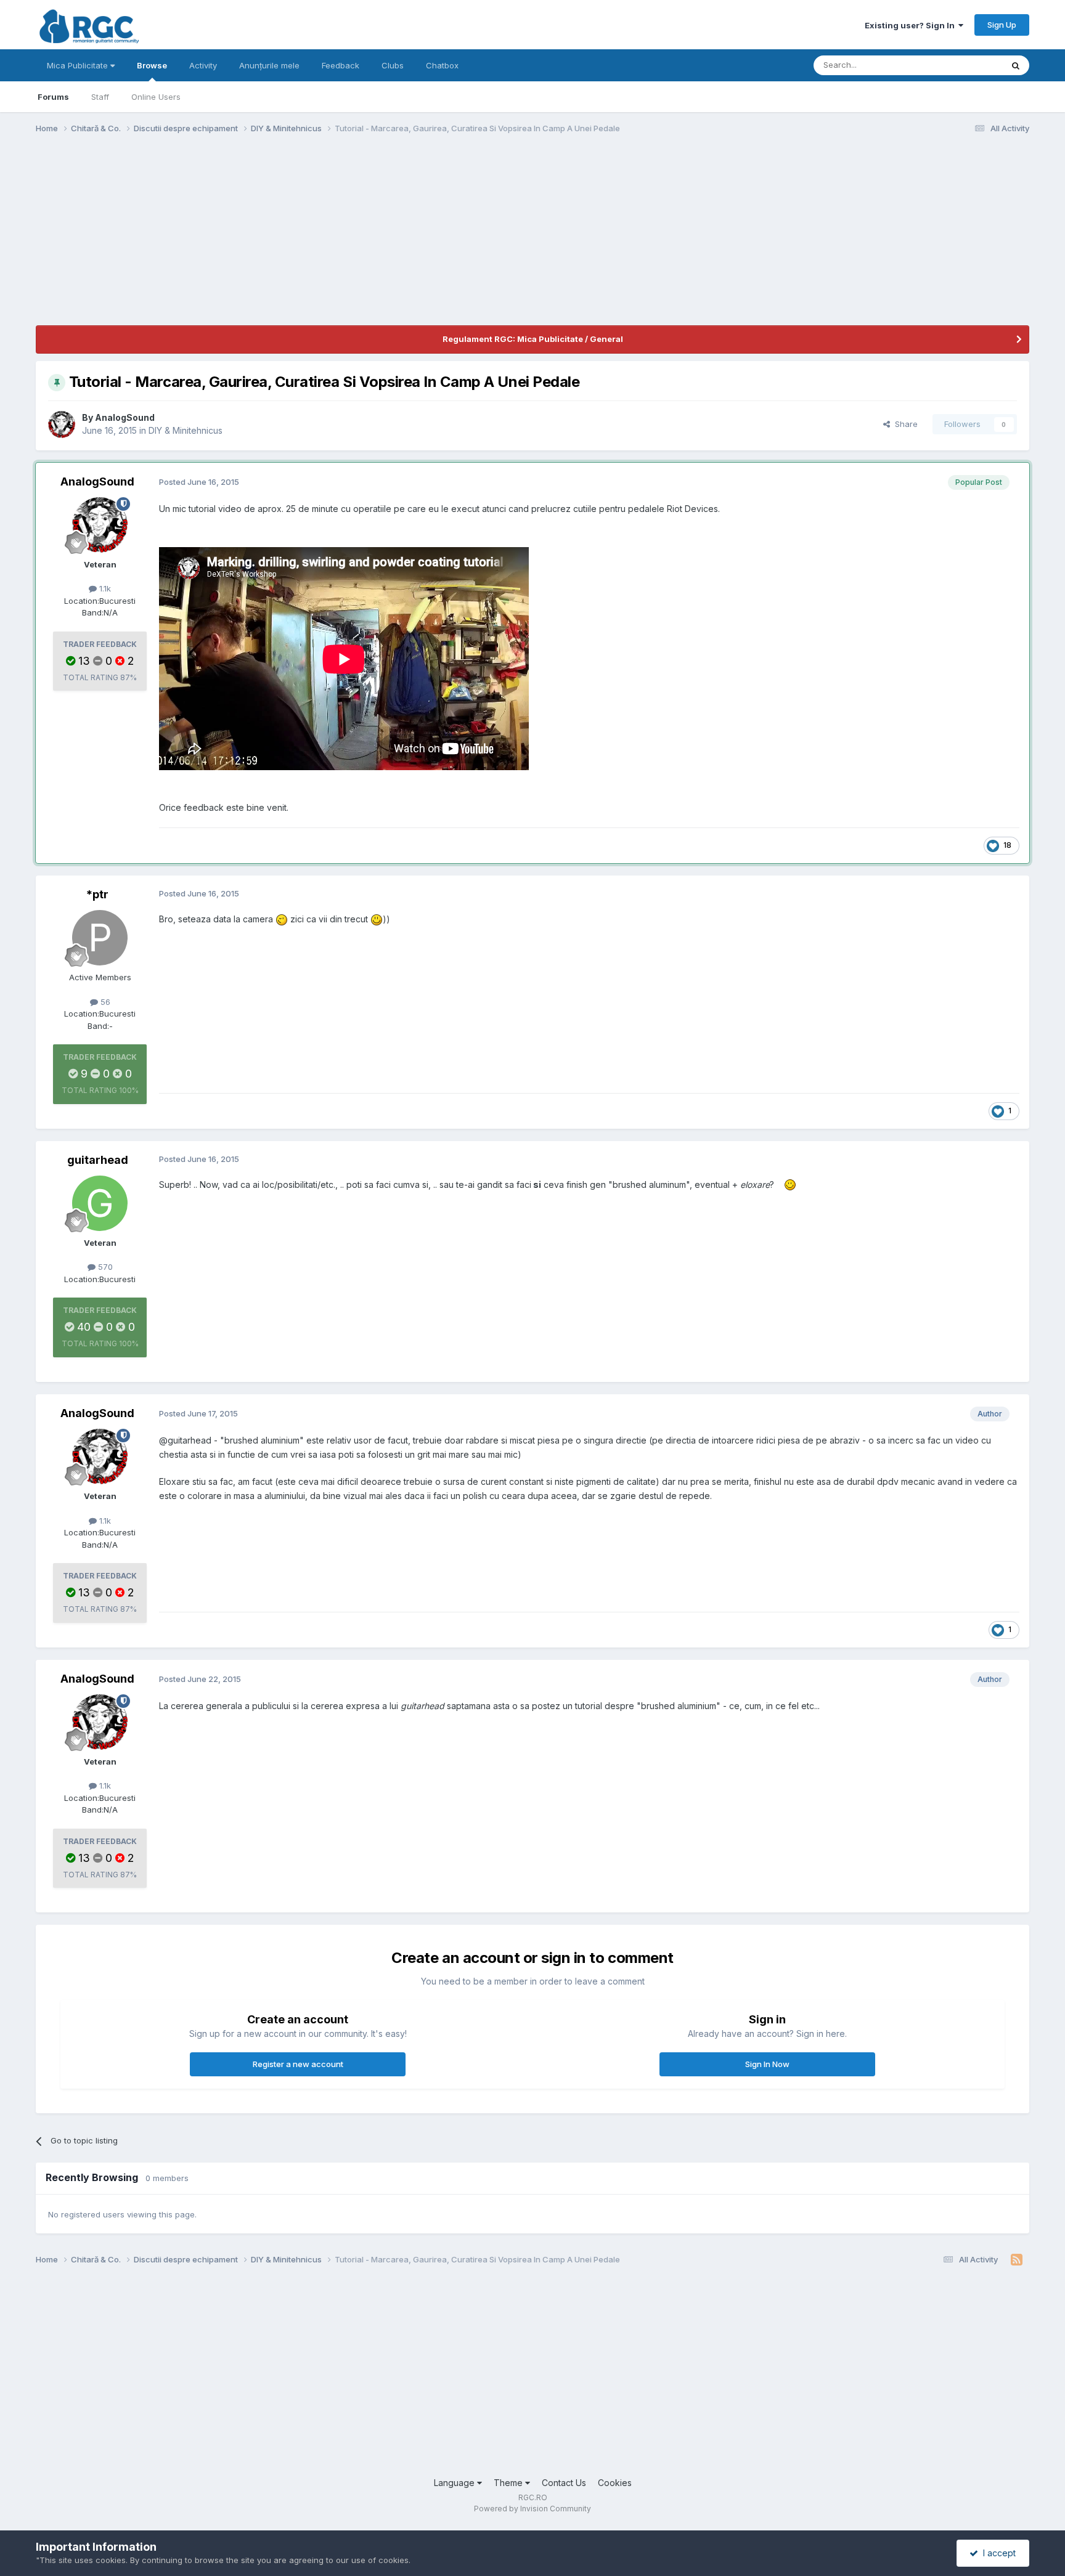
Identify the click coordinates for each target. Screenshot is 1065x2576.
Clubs (393, 65)
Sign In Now (767, 2064)
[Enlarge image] (282, 919)
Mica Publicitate (79, 65)
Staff (100, 97)
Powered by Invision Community (532, 2509)
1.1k (104, 588)
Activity (203, 65)
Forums (53, 97)
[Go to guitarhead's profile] (100, 1203)
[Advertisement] (260, 239)
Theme (509, 2483)
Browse (152, 65)
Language (455, 2483)
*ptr (97, 894)
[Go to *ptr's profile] (100, 938)
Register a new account (298, 2064)
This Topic (966, 65)
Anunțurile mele (269, 65)
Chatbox (442, 65)
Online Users (156, 97)
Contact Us (564, 2483)
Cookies (615, 2483)
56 (104, 1002)
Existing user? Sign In (912, 25)
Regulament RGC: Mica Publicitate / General (533, 339)
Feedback (341, 65)
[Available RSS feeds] (1017, 2260)
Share (904, 424)
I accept (997, 2553)
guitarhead (98, 1160)
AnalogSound (125, 417)
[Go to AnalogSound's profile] (62, 425)
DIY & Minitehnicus (186, 430)
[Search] (1016, 65)
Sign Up (1002, 25)
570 (104, 1267)
